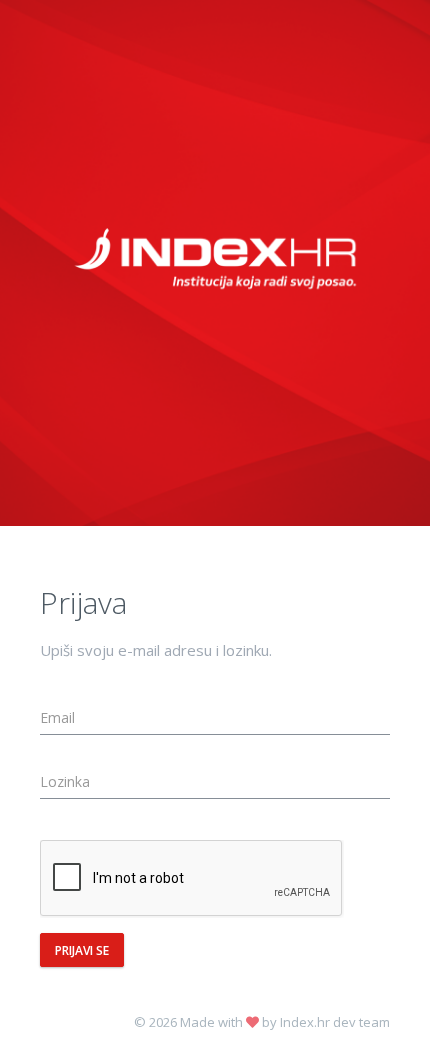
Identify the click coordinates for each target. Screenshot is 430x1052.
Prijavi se (82, 950)
